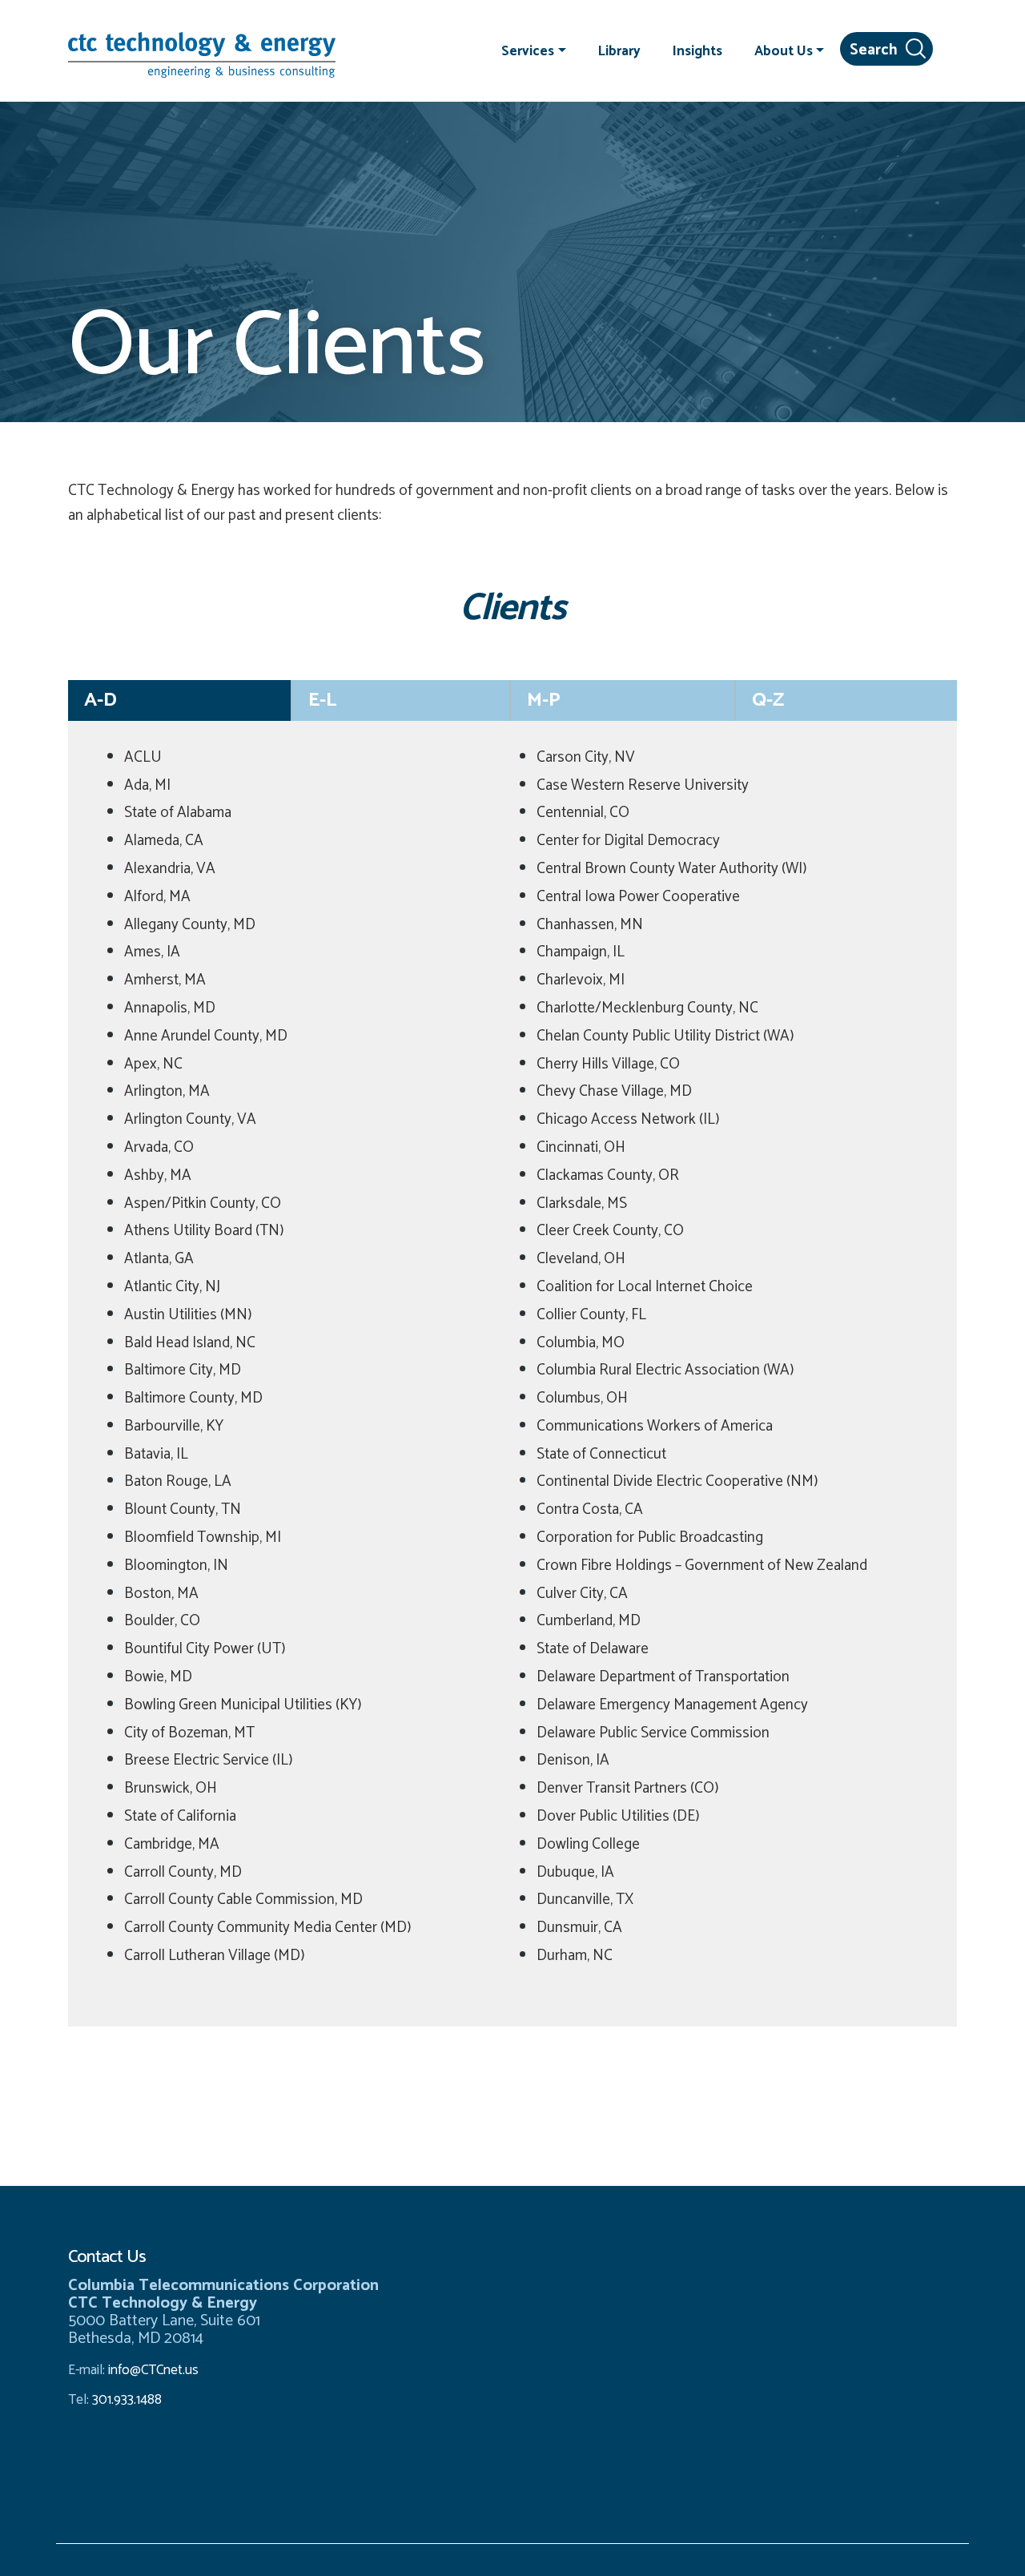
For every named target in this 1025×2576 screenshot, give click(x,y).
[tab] (180, 700)
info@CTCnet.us (153, 2370)
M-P (544, 700)
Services (528, 50)
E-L (322, 700)
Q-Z (768, 700)
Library (619, 50)
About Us (784, 50)
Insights (697, 50)
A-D (100, 700)
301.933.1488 (125, 2400)
